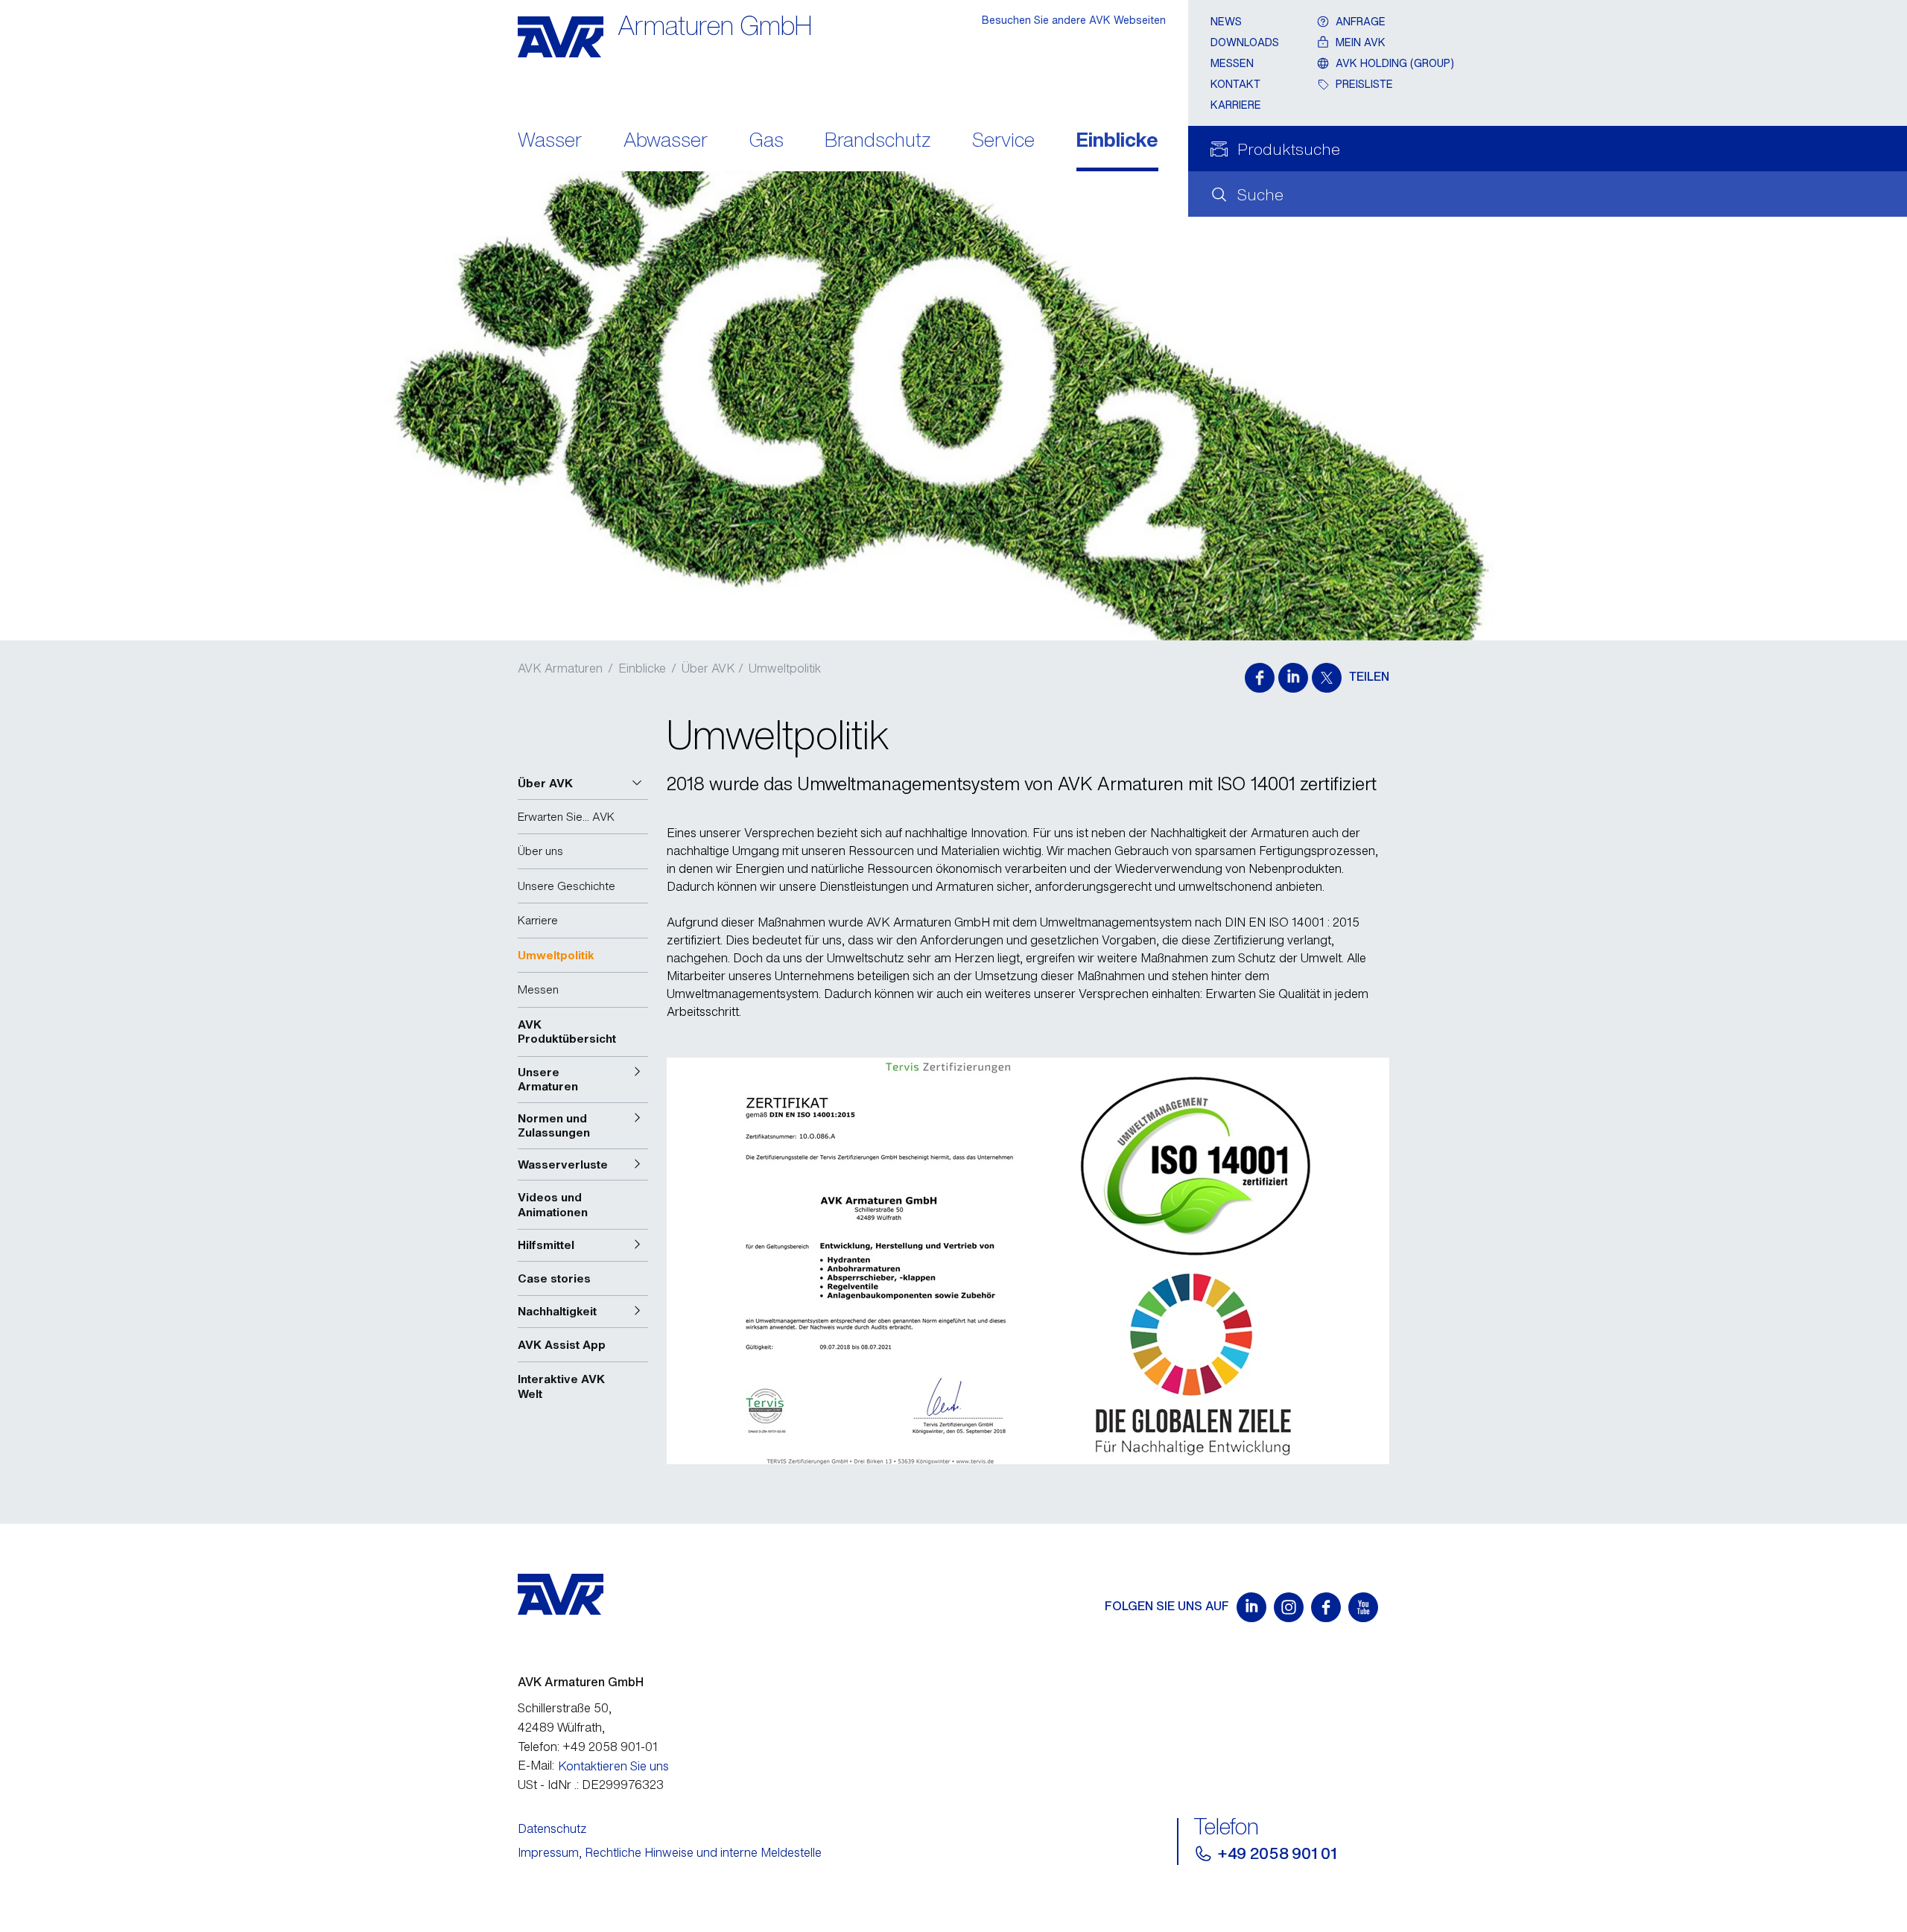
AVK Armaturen (560, 668)
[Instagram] (1289, 1607)
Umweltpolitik (785, 668)
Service (1003, 141)
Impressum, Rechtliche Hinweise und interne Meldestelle (670, 1852)
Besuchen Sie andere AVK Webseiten (1074, 20)
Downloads (1245, 42)
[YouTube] (1363, 1607)
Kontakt (1235, 84)
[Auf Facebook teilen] (1260, 678)
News (1226, 21)
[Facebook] (1326, 1607)
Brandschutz (878, 141)
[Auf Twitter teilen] (1327, 678)
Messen (1232, 63)
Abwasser (666, 141)
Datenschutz (552, 1828)
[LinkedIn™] (1251, 1607)
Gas (767, 141)
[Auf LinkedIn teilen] (1293, 678)
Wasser (550, 141)
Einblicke (1117, 141)
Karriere (1236, 105)
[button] (583, 784)
